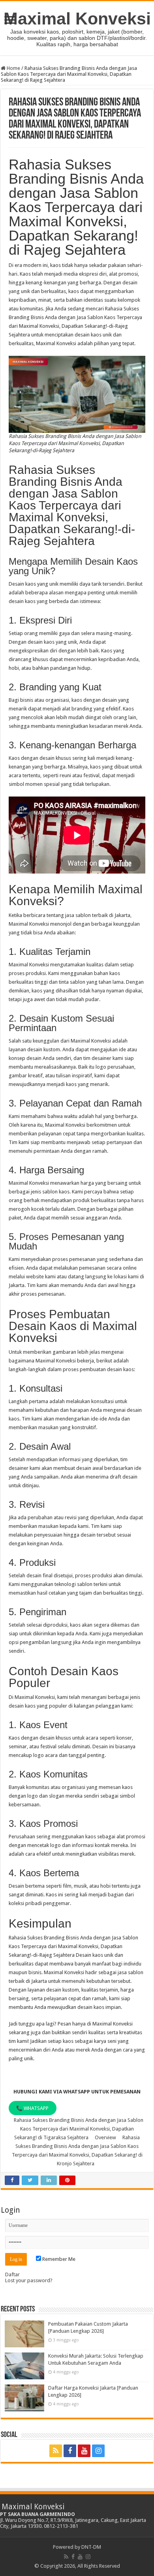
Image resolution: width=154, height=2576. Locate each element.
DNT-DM (91, 2547)
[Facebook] (70, 2451)
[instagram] (98, 2451)
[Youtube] (84, 2451)
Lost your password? (29, 2280)
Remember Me (58, 2259)
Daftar (12, 2274)
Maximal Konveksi (77, 19)
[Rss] (56, 2451)
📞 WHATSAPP (32, 2108)
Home (13, 68)
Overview (105, 2137)
